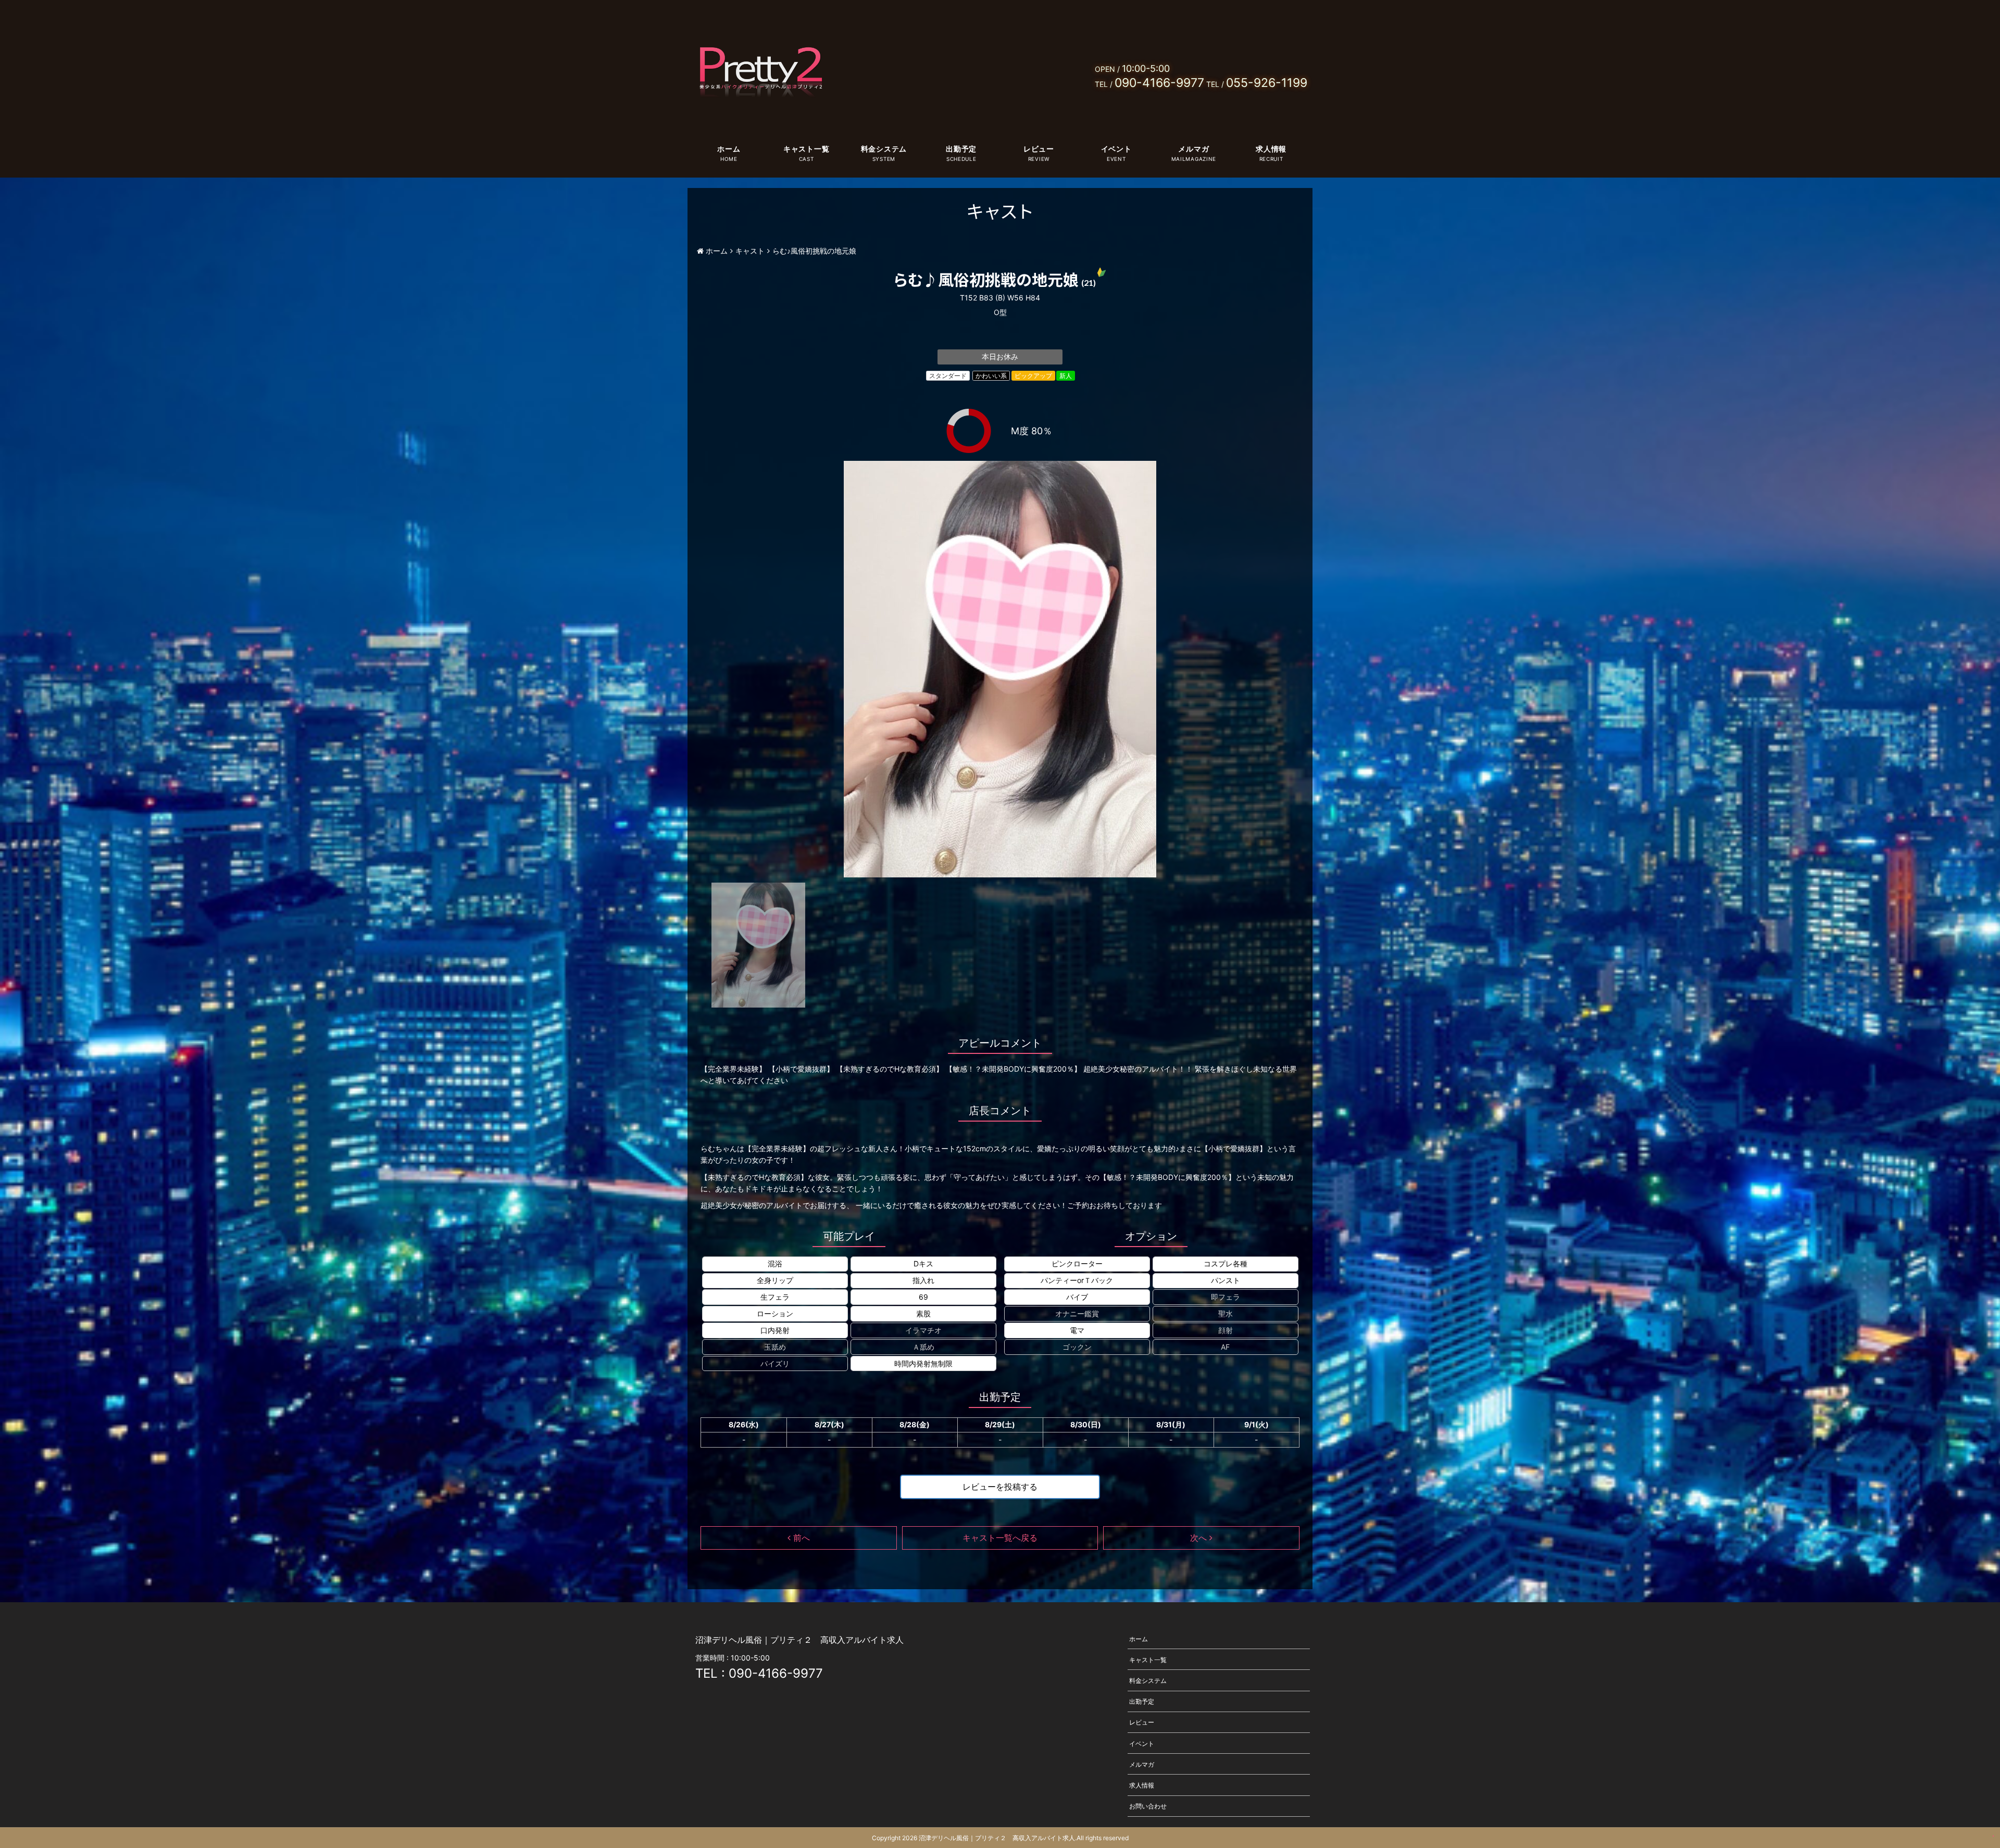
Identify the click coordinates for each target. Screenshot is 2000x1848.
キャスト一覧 (806, 149)
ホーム (729, 149)
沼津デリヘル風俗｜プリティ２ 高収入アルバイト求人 (997, 1838)
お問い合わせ (1148, 1806)
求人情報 (1271, 149)
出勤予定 (961, 149)
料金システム (884, 149)
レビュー (1039, 149)
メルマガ (1193, 149)
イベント (1116, 149)
